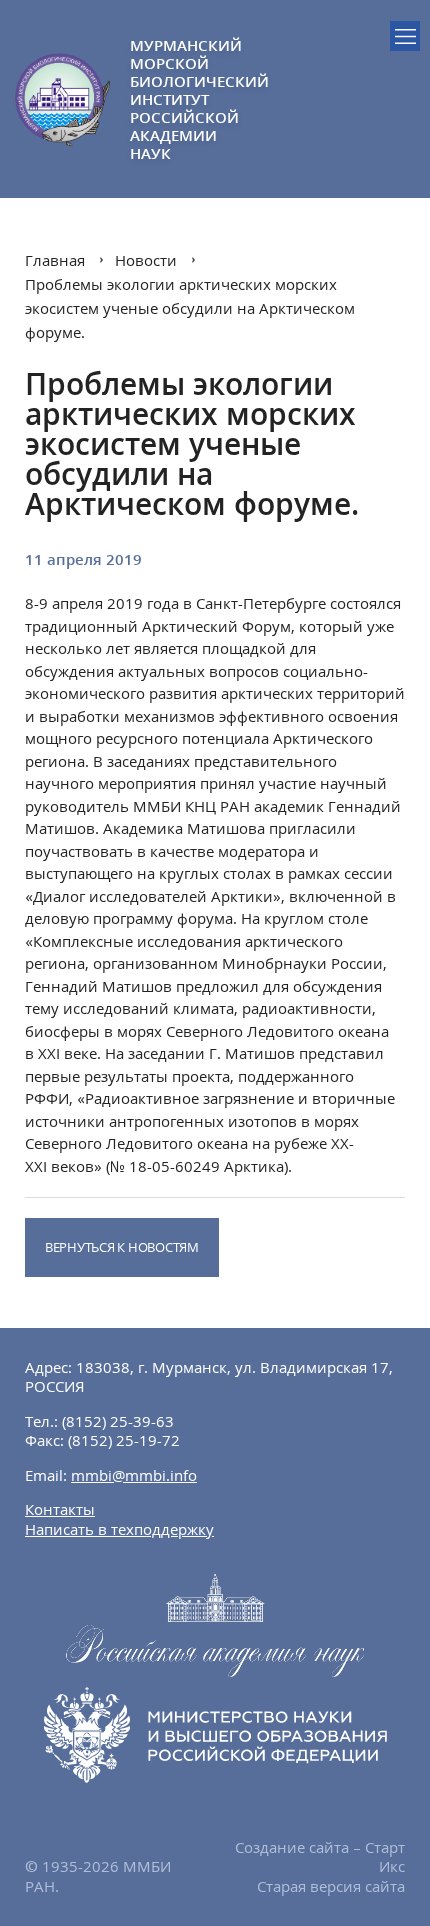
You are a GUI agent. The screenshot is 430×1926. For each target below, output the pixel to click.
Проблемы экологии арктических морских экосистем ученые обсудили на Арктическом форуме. (190, 308)
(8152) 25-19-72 (124, 1440)
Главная (55, 260)
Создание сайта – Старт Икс (320, 1857)
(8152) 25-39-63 (118, 1421)
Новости (146, 260)
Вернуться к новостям (122, 1247)
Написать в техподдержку (119, 1529)
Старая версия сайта (331, 1886)
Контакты (60, 1509)
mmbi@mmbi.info (134, 1475)
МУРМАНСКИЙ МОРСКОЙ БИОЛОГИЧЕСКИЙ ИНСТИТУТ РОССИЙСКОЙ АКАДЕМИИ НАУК (172, 99)
